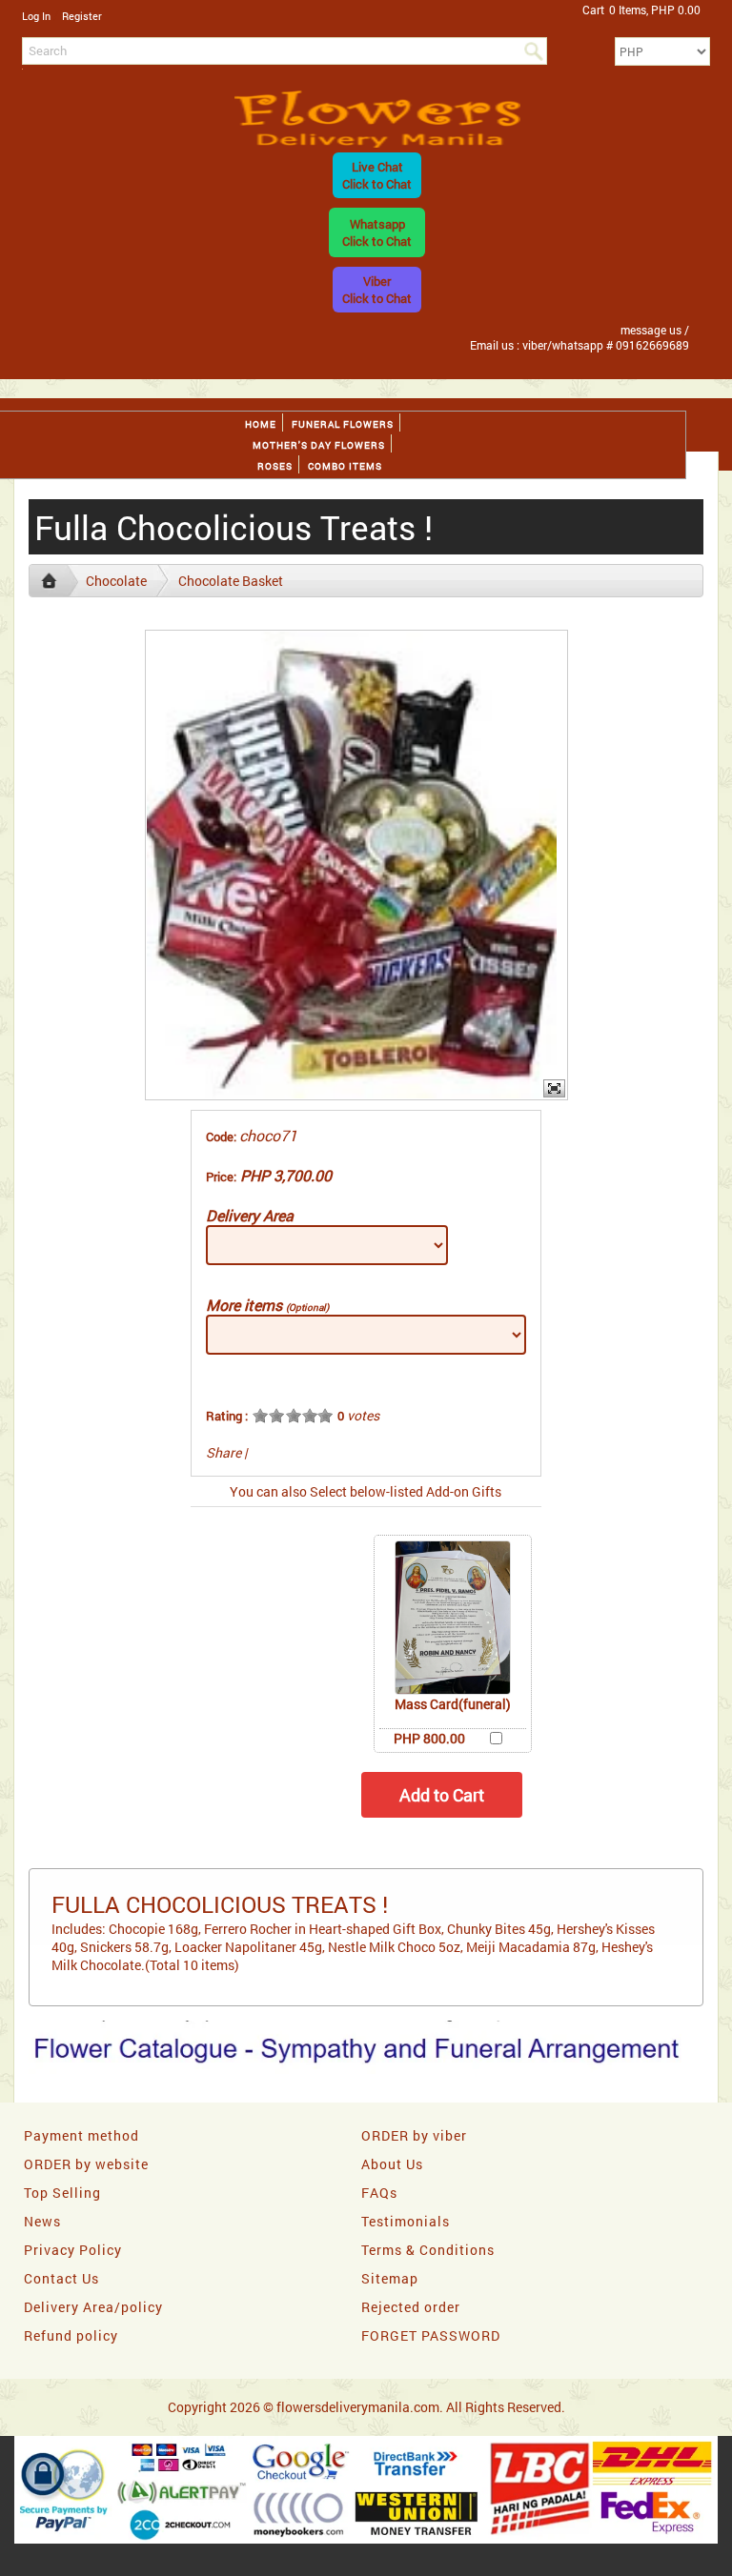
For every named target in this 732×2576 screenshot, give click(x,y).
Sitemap (390, 2278)
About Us (392, 2164)
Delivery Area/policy (93, 2307)
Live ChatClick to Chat (377, 175)
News (42, 2221)
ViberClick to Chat (377, 290)
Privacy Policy (73, 2250)
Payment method (81, 2135)
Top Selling (62, 2193)
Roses (275, 466)
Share (224, 1452)
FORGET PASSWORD (431, 2335)
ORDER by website (86, 2164)
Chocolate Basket (231, 581)
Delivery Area (250, 1215)
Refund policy (71, 2335)
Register (82, 16)
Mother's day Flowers (319, 445)
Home (261, 424)
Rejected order (411, 2307)
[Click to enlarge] (453, 1618)
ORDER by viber (414, 2135)
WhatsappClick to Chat (377, 232)
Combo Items (345, 466)
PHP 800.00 (429, 1738)
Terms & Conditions (428, 2250)
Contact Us (61, 2278)
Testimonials (406, 2221)
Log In (36, 16)
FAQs (379, 2193)
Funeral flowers (343, 424)
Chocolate (116, 581)
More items (267, 1305)
